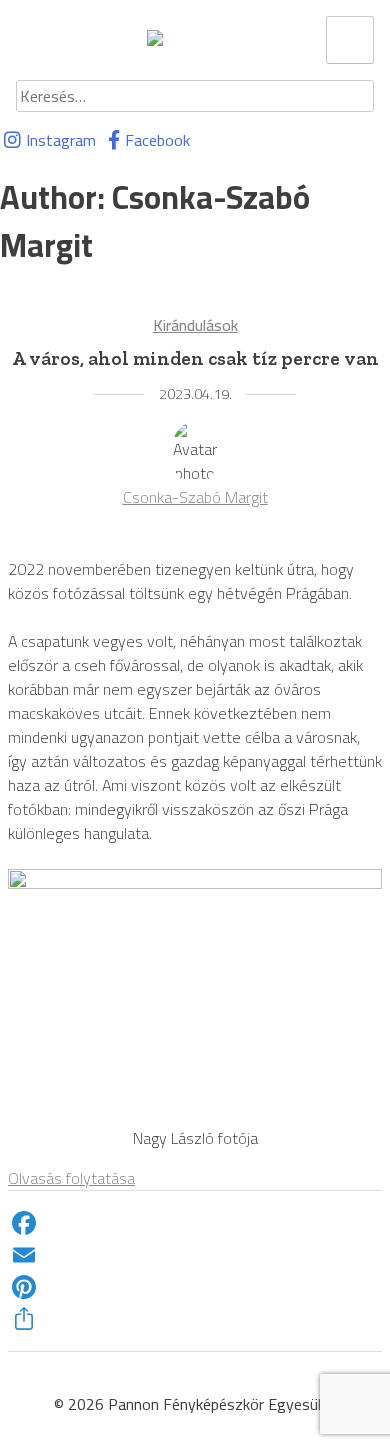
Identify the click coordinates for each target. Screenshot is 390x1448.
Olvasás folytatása (71, 1178)
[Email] (195, 1255)
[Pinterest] (195, 1287)
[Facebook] (195, 1223)
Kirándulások (195, 325)
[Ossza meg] (195, 1319)
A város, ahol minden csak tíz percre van (195, 358)
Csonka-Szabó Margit (195, 497)
